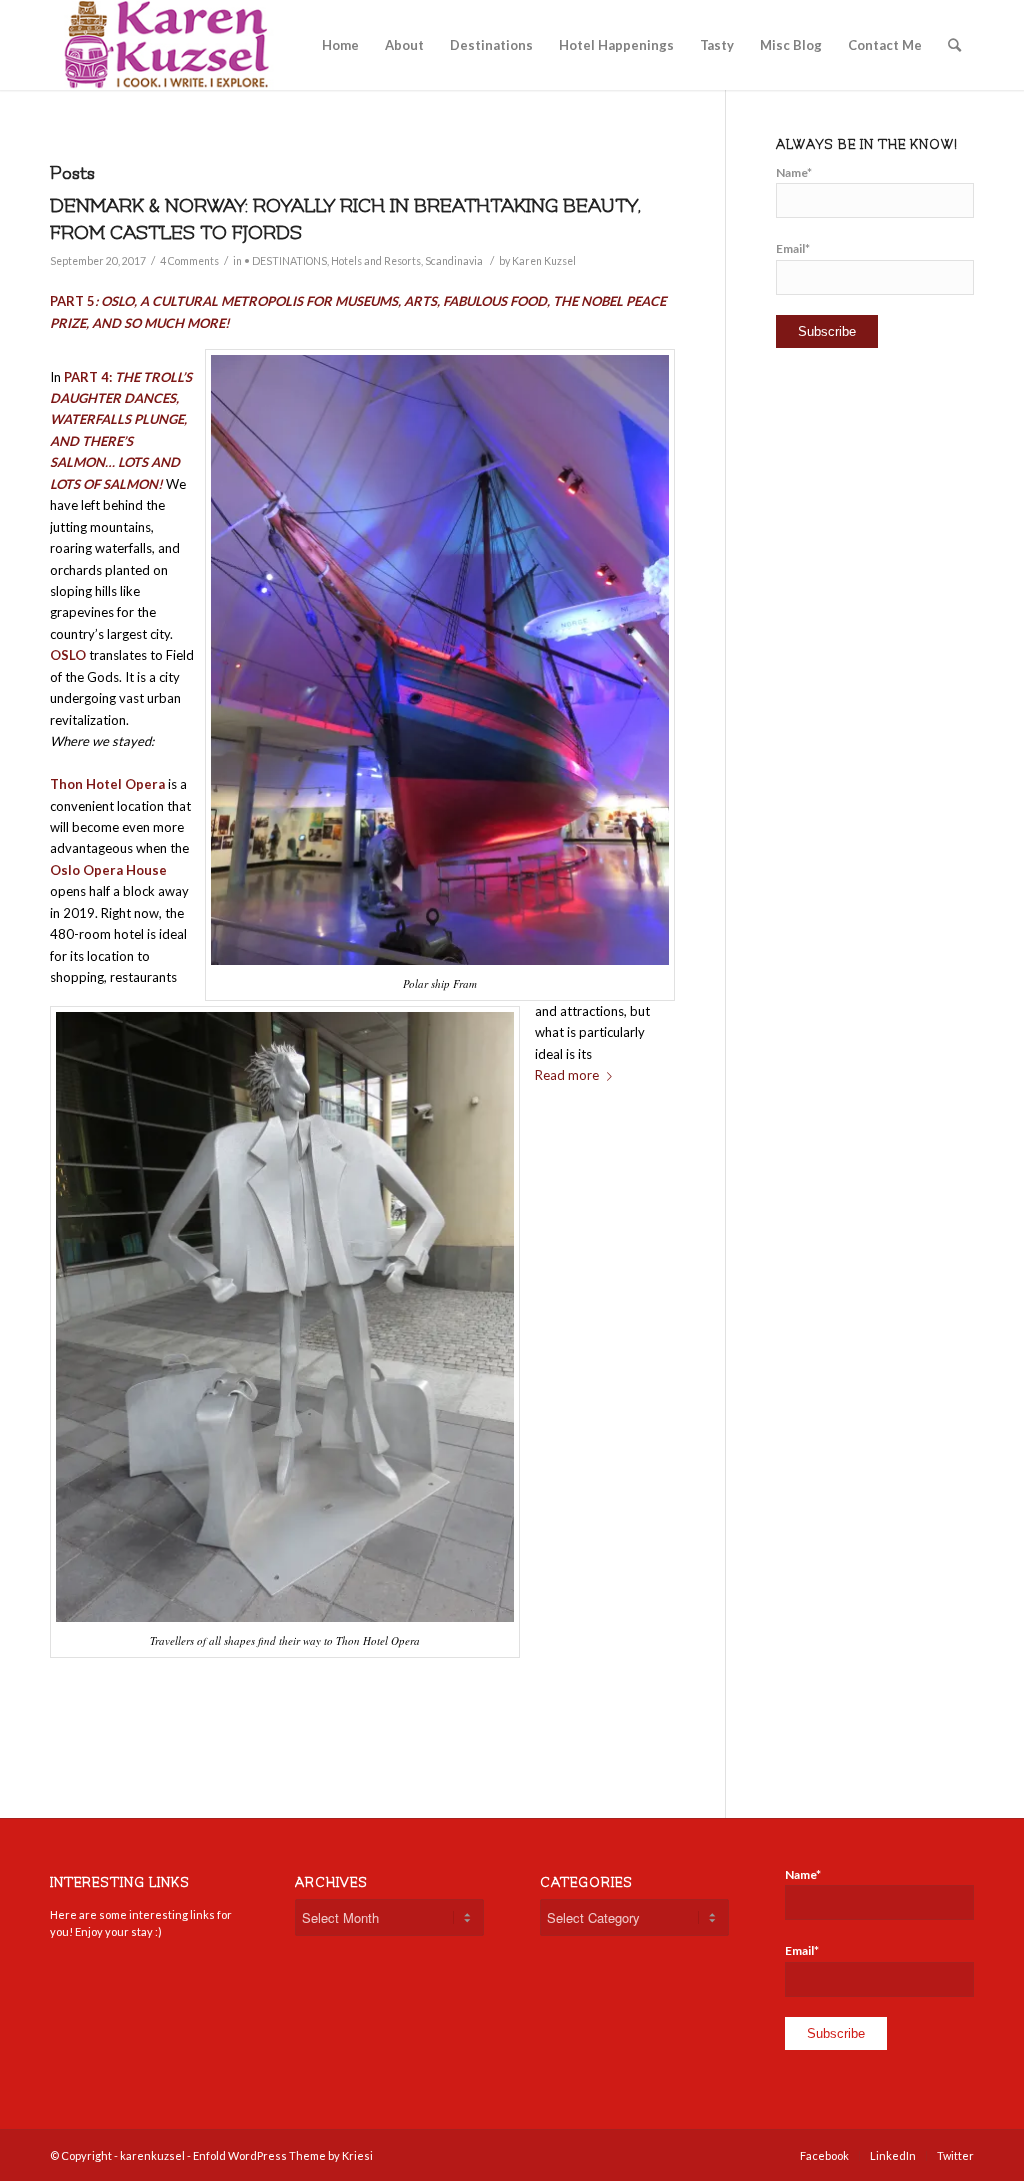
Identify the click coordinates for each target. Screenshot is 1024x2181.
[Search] (954, 45)
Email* (793, 248)
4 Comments (189, 261)
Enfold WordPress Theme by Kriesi (283, 2155)
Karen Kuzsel (544, 261)
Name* (794, 172)
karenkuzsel (152, 2155)
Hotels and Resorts (376, 261)
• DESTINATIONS (285, 261)
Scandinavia (454, 261)
